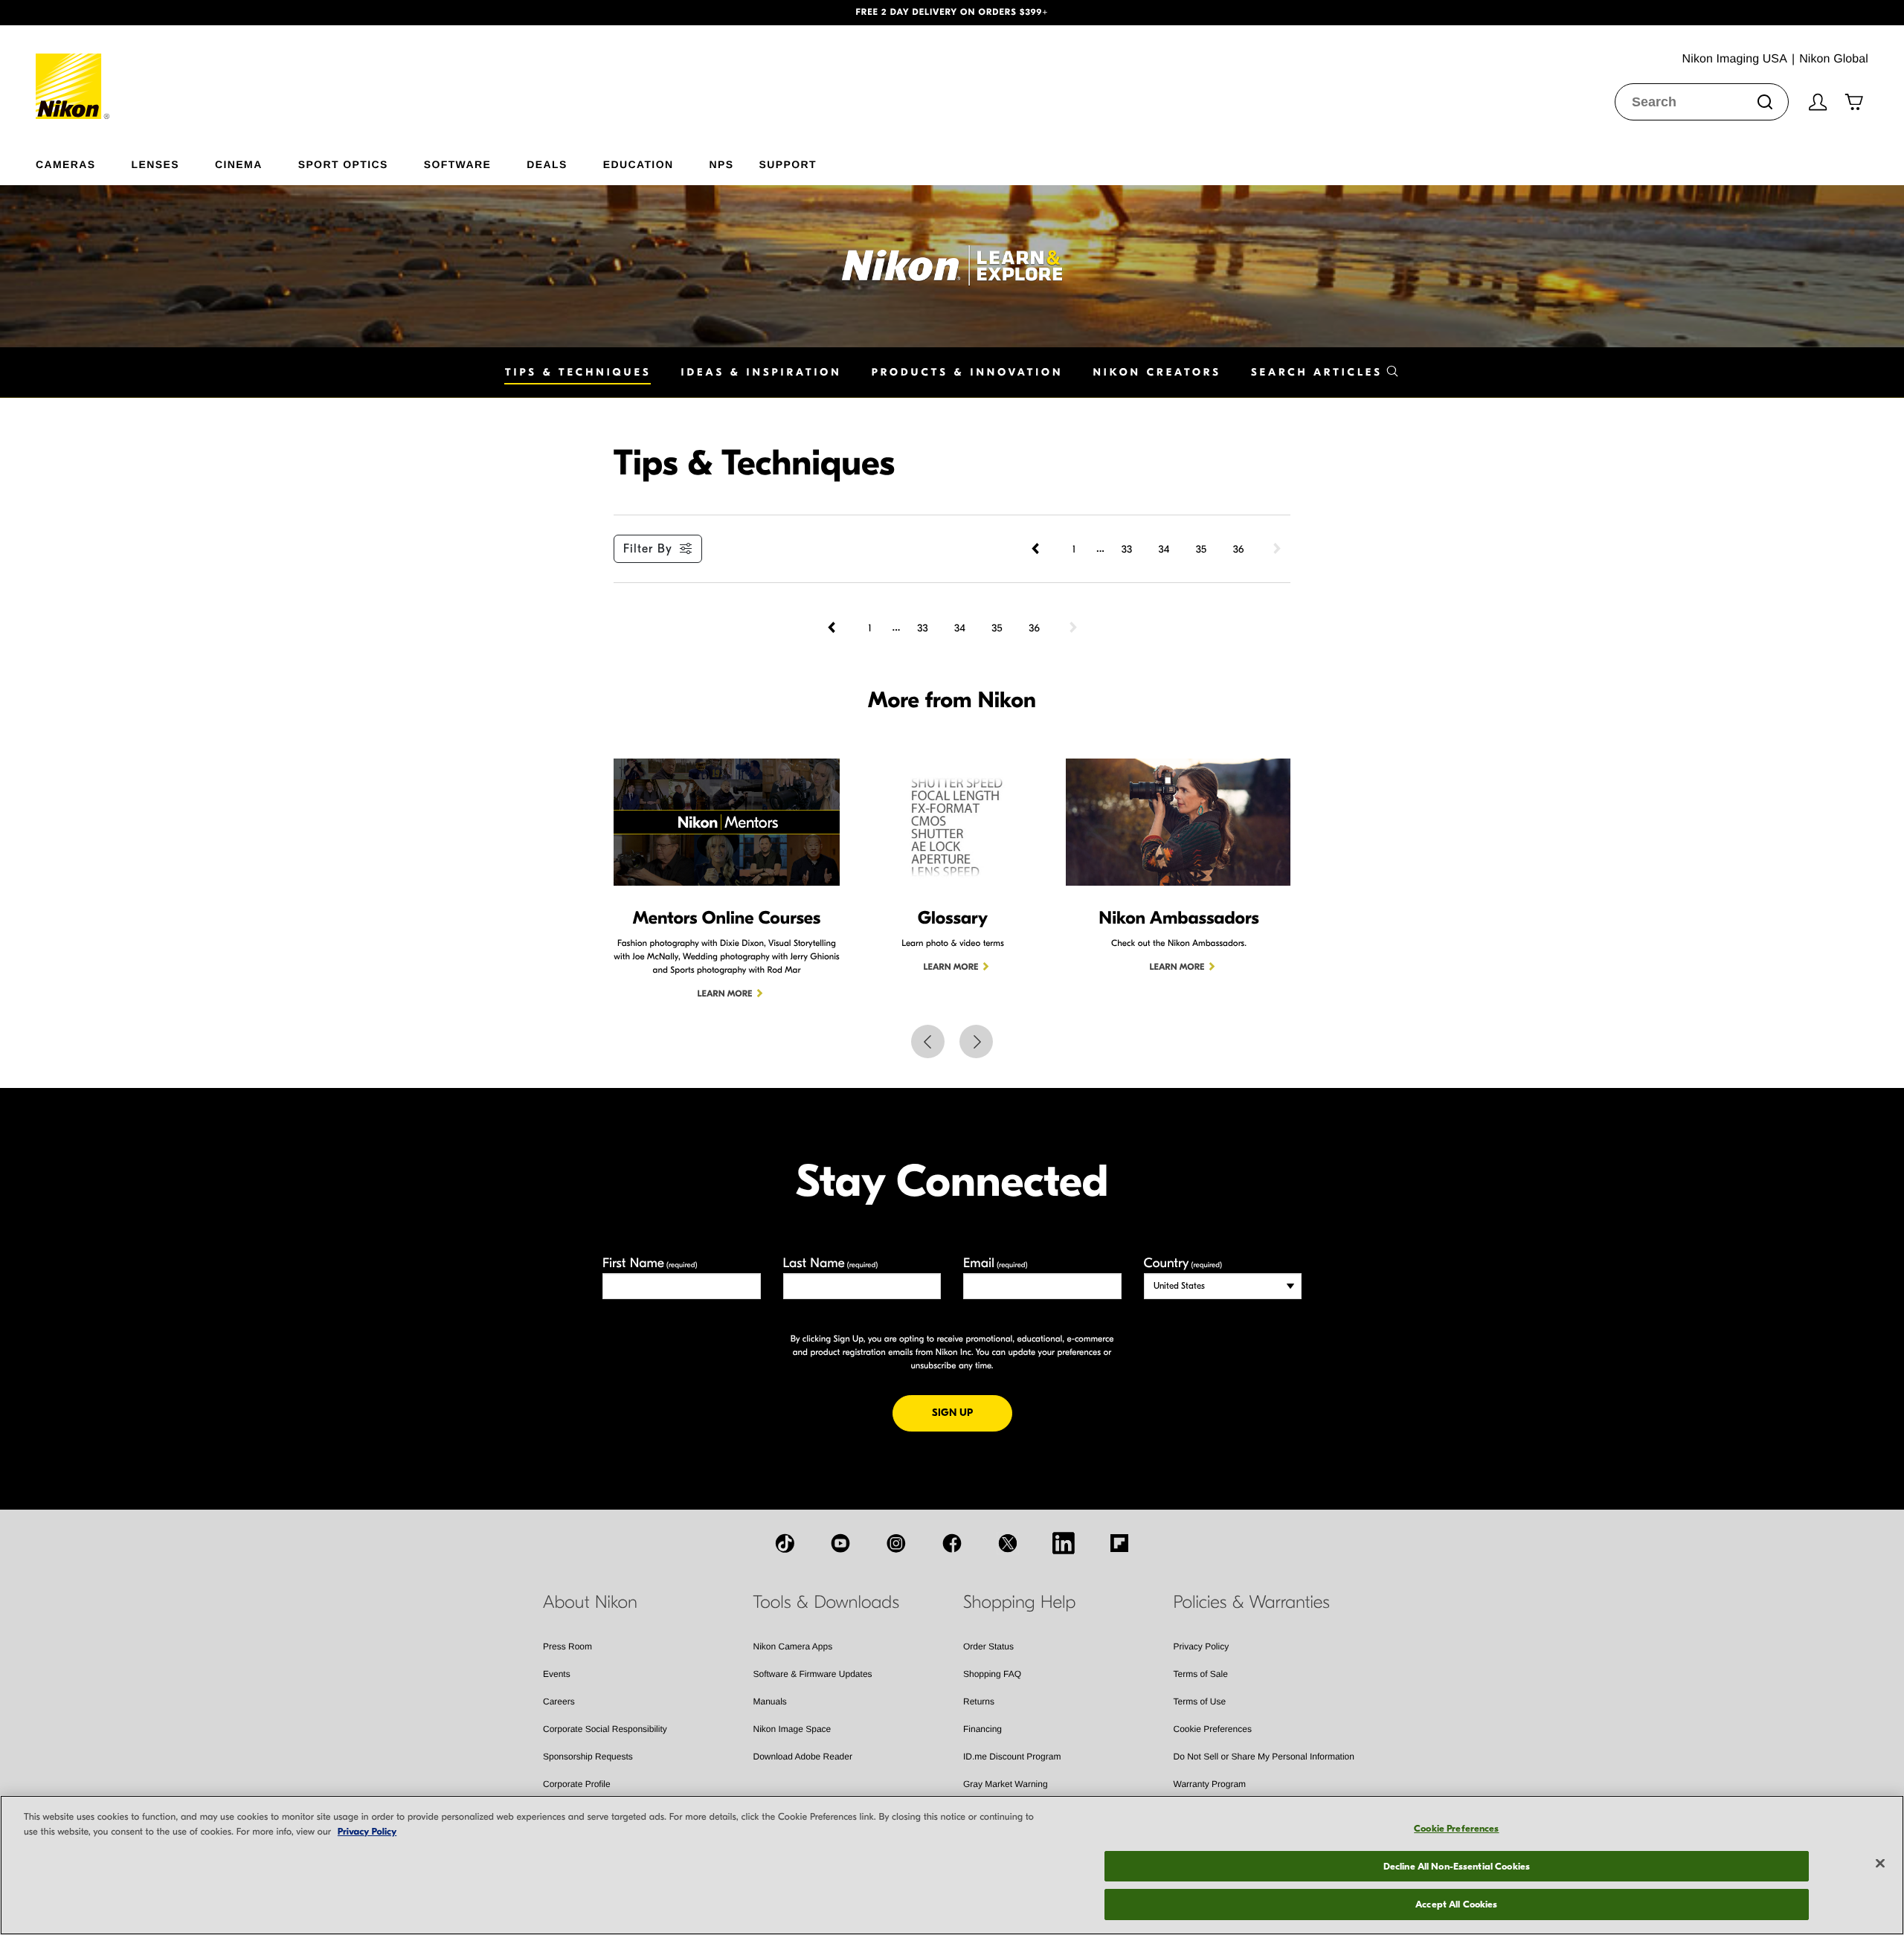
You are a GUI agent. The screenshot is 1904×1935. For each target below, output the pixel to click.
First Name (650, 1263)
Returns (979, 1701)
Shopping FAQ (992, 1674)
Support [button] (787, 164)
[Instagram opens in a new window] (896, 1543)
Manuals (770, 1701)
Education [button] (639, 164)
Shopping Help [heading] (1019, 1603)
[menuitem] (84, 161)
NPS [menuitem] (721, 164)
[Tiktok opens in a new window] (785, 1543)
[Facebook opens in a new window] (952, 1543)
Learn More (725, 994)
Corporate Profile (577, 1784)
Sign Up (972, 1412)
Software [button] (458, 164)
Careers (559, 1701)
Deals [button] (547, 164)
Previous (928, 1041)
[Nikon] (73, 72)
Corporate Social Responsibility (605, 1729)
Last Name (831, 1263)
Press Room (567, 1646)
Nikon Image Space (792, 1729)
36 (1239, 549)
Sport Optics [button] (343, 164)
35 (1201, 549)
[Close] (1880, 1864)
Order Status (988, 1646)
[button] (143, 13)
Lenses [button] (155, 164)
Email (996, 1263)
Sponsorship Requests (588, 1757)
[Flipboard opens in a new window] (1119, 1543)
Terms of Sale (1201, 1674)
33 (1127, 549)
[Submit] (1765, 102)
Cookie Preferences (1213, 1729)
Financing (982, 1729)
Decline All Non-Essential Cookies (1457, 1866)
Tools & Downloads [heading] (826, 1603)
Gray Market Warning (1006, 1784)
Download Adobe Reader (803, 1757)
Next (976, 1041)
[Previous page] (1037, 549)
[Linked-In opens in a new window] (1064, 1543)
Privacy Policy (1202, 1646)
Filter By (648, 549)
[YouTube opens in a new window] (840, 1543)
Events (557, 1674)
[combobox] (1702, 102)
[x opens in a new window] (1008, 1543)
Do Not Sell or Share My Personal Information (1264, 1757)
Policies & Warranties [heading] (1252, 1603)
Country (1183, 1263)
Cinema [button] (239, 164)
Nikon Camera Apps (793, 1646)
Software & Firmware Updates (813, 1674)
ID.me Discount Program (1012, 1757)
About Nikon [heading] (590, 1603)
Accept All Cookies (1456, 1904)
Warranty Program (1210, 1784)
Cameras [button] (66, 164)
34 (1164, 549)
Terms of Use (1200, 1701)
